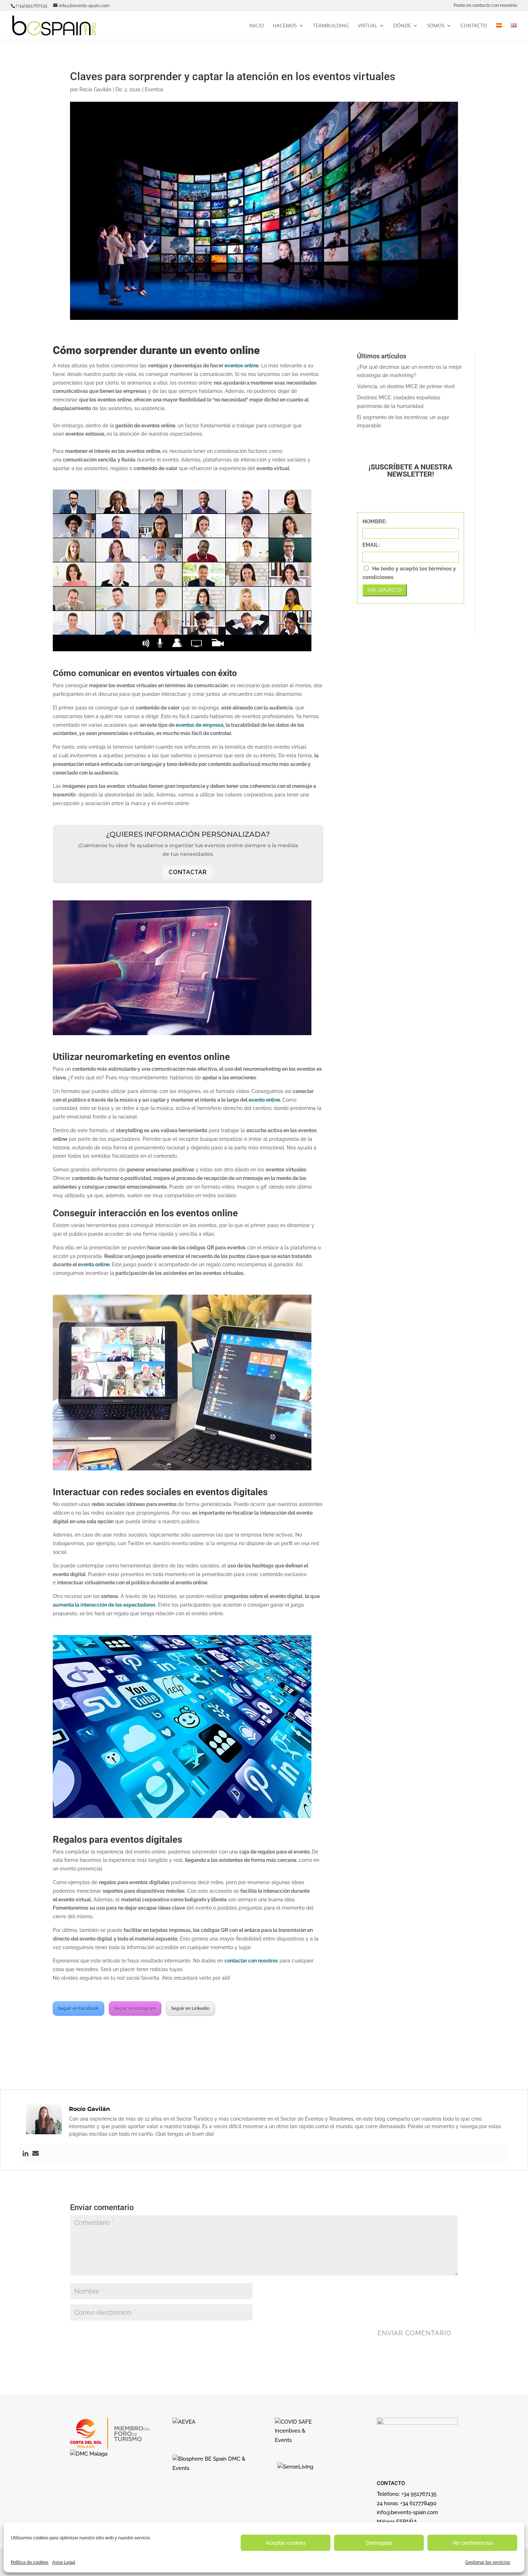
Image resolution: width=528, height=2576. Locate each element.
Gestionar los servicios (488, 2562)
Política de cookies (30, 2562)
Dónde (402, 26)
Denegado (379, 2543)
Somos (436, 26)
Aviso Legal (64, 2562)
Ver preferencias (473, 2543)
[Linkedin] (26, 2154)
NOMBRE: (375, 522)
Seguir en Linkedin (190, 2008)
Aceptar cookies (286, 2543)
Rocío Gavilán (95, 89)
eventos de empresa (200, 725)
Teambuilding (331, 26)
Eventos (154, 89)
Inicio (256, 26)
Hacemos (285, 26)
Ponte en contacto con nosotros (485, 6)
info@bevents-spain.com (407, 2512)
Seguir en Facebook (78, 2008)
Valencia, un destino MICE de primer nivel (406, 386)
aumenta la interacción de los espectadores (104, 1605)
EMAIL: (371, 545)
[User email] (36, 2154)
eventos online (242, 366)
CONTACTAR (188, 872)
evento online (264, 1100)
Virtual (367, 26)
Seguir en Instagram (135, 2008)
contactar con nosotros (251, 1961)
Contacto (474, 26)
